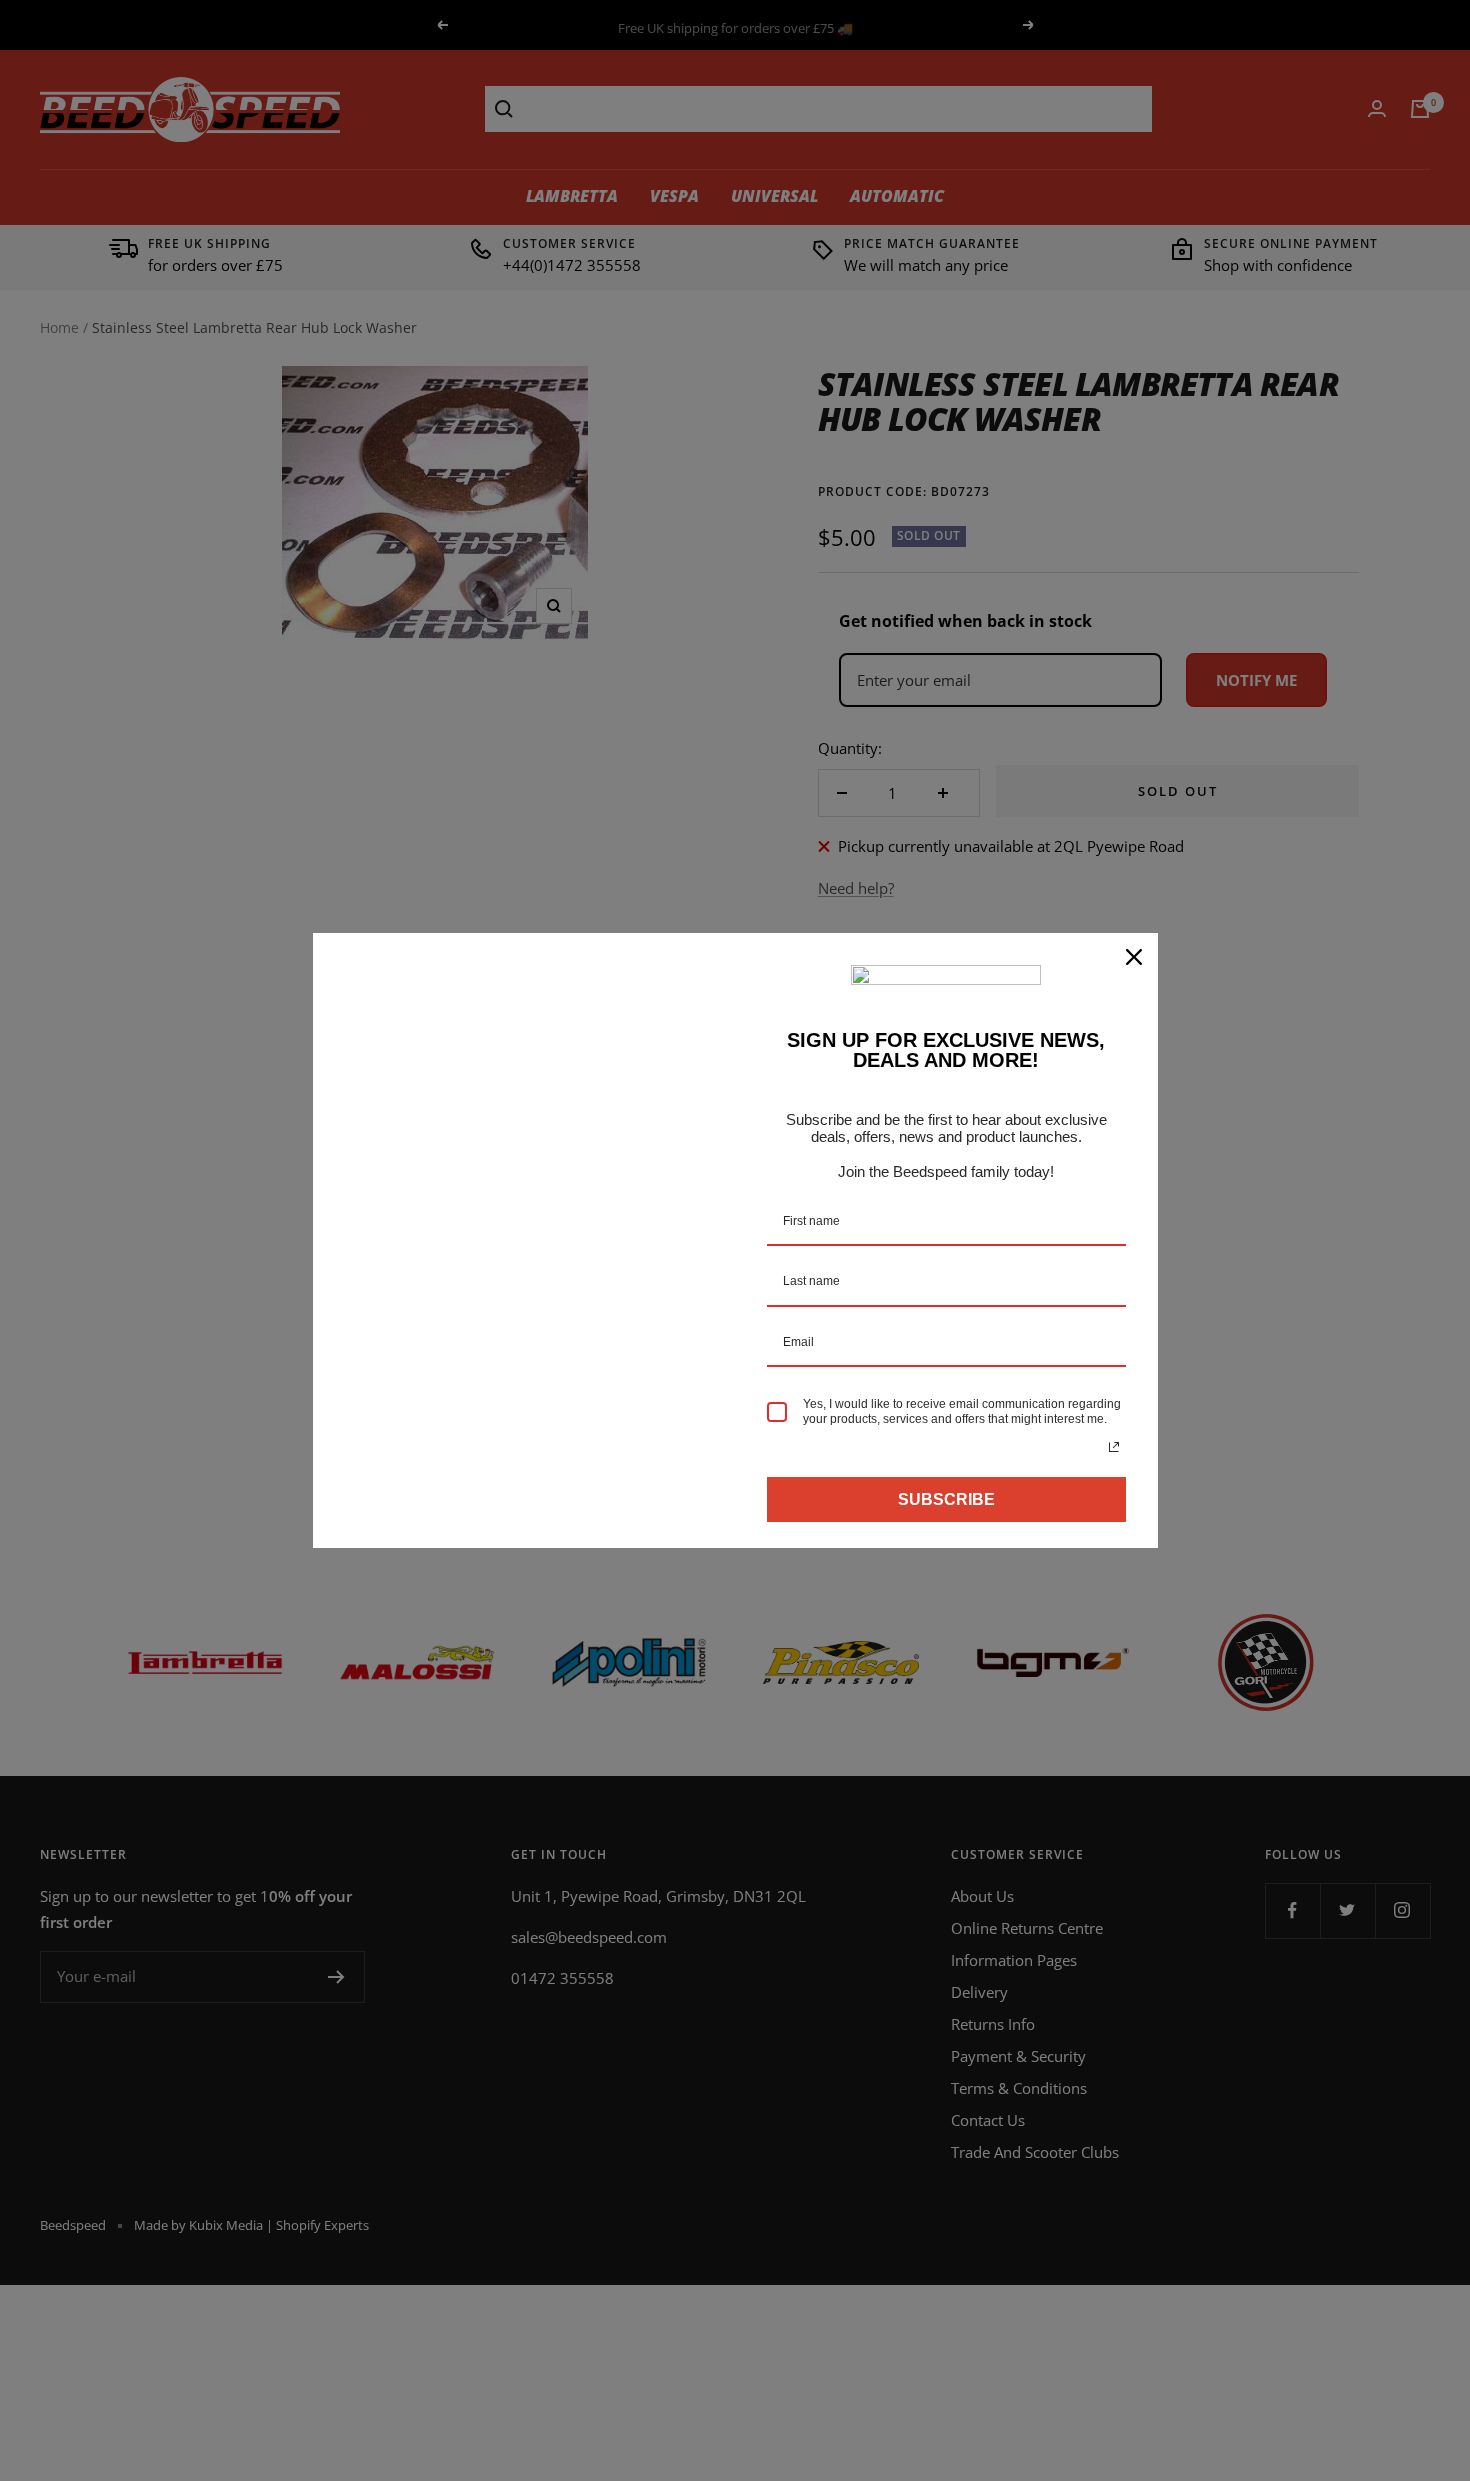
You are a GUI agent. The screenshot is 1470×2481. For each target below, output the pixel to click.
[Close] (1134, 957)
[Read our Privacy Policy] (1114, 1447)
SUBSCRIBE (946, 1499)
